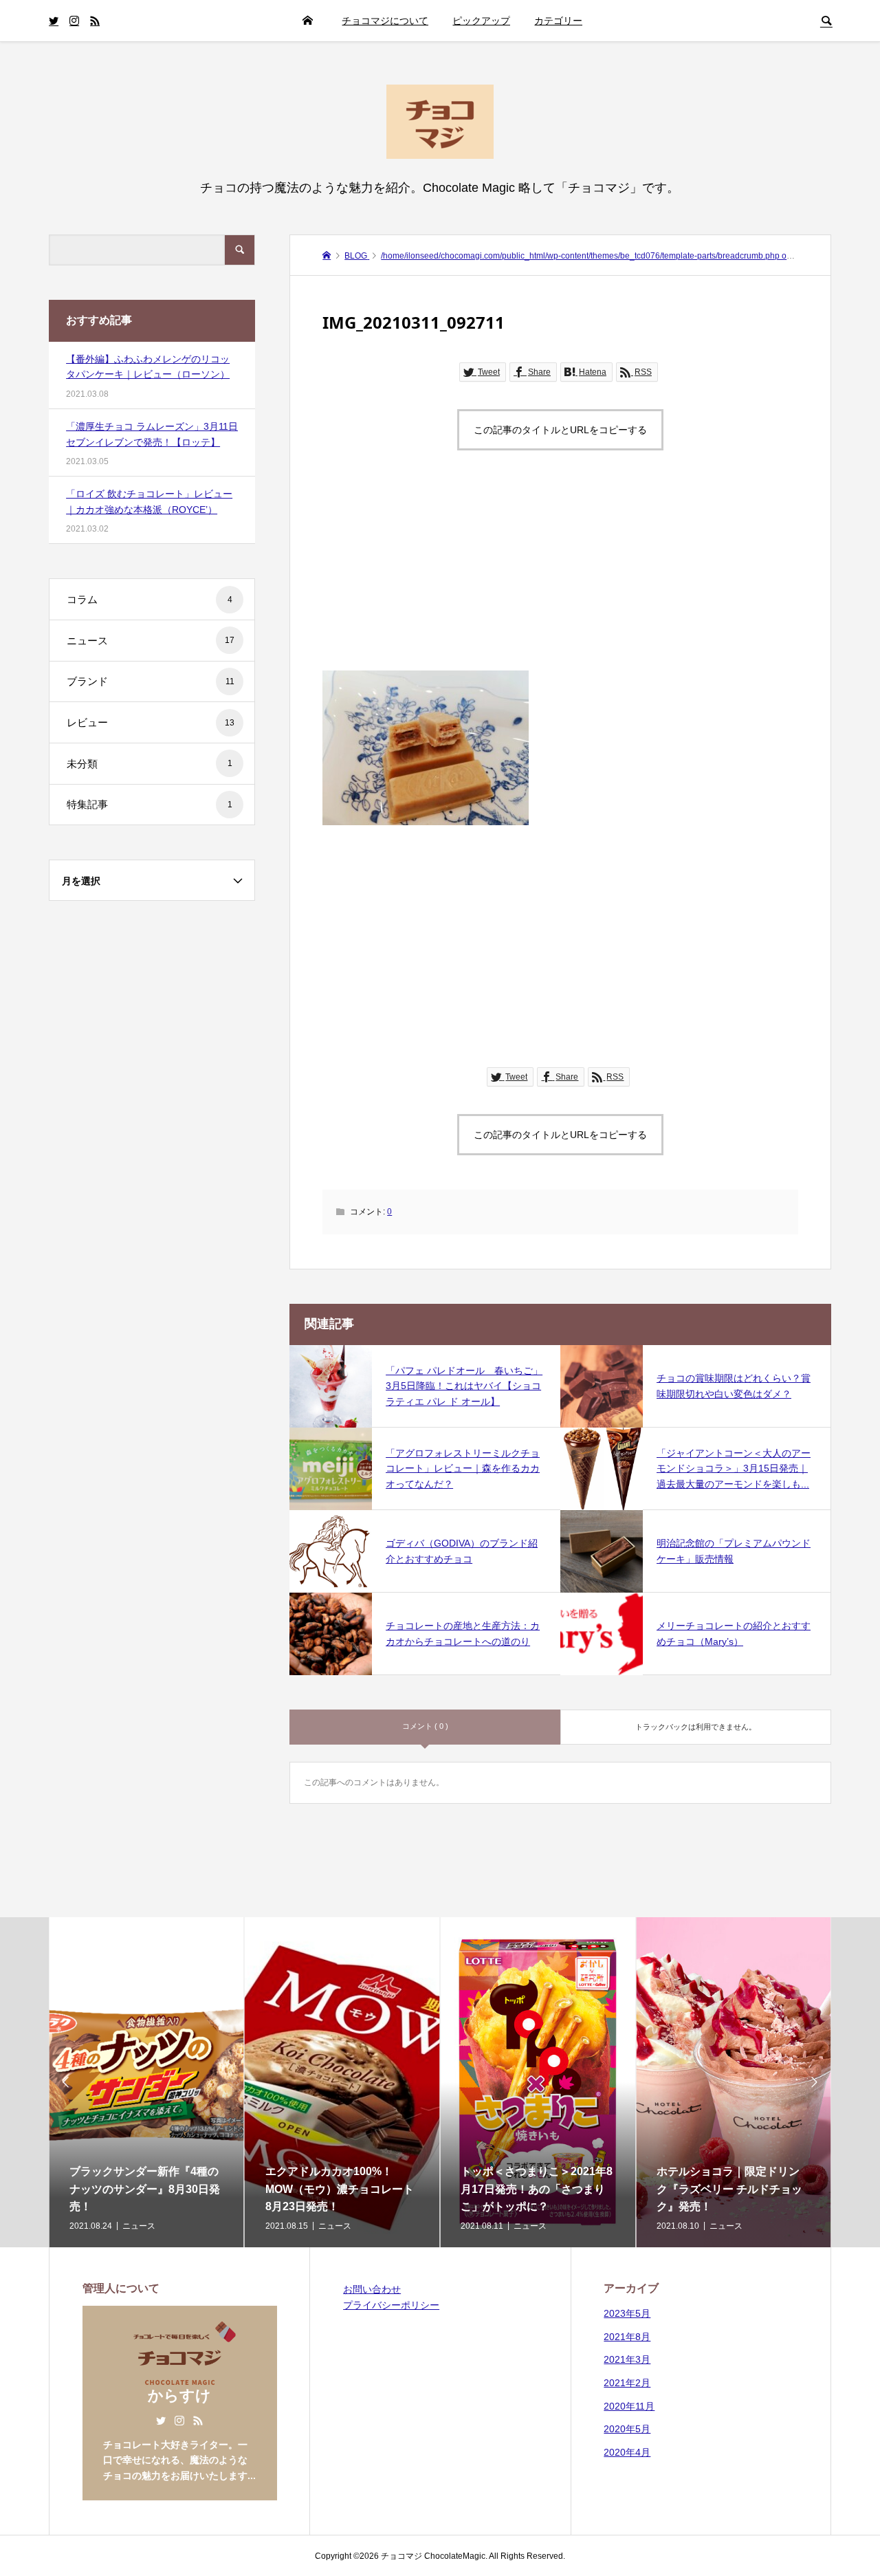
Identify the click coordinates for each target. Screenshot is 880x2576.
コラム (150, 599)
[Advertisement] (560, 574)
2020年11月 (629, 2406)
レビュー (151, 722)
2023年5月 (627, 2313)
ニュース (151, 641)
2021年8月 (627, 2337)
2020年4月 (627, 2452)
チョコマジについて (385, 21)
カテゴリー (558, 21)
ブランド (151, 681)
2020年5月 (627, 2429)
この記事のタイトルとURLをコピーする (560, 430)
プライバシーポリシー (391, 2305)
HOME (307, 21)
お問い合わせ (372, 2289)
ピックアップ (481, 21)
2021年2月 (627, 2383)
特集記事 (150, 804)
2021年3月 (627, 2359)
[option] (147, 2082)
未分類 (150, 764)
